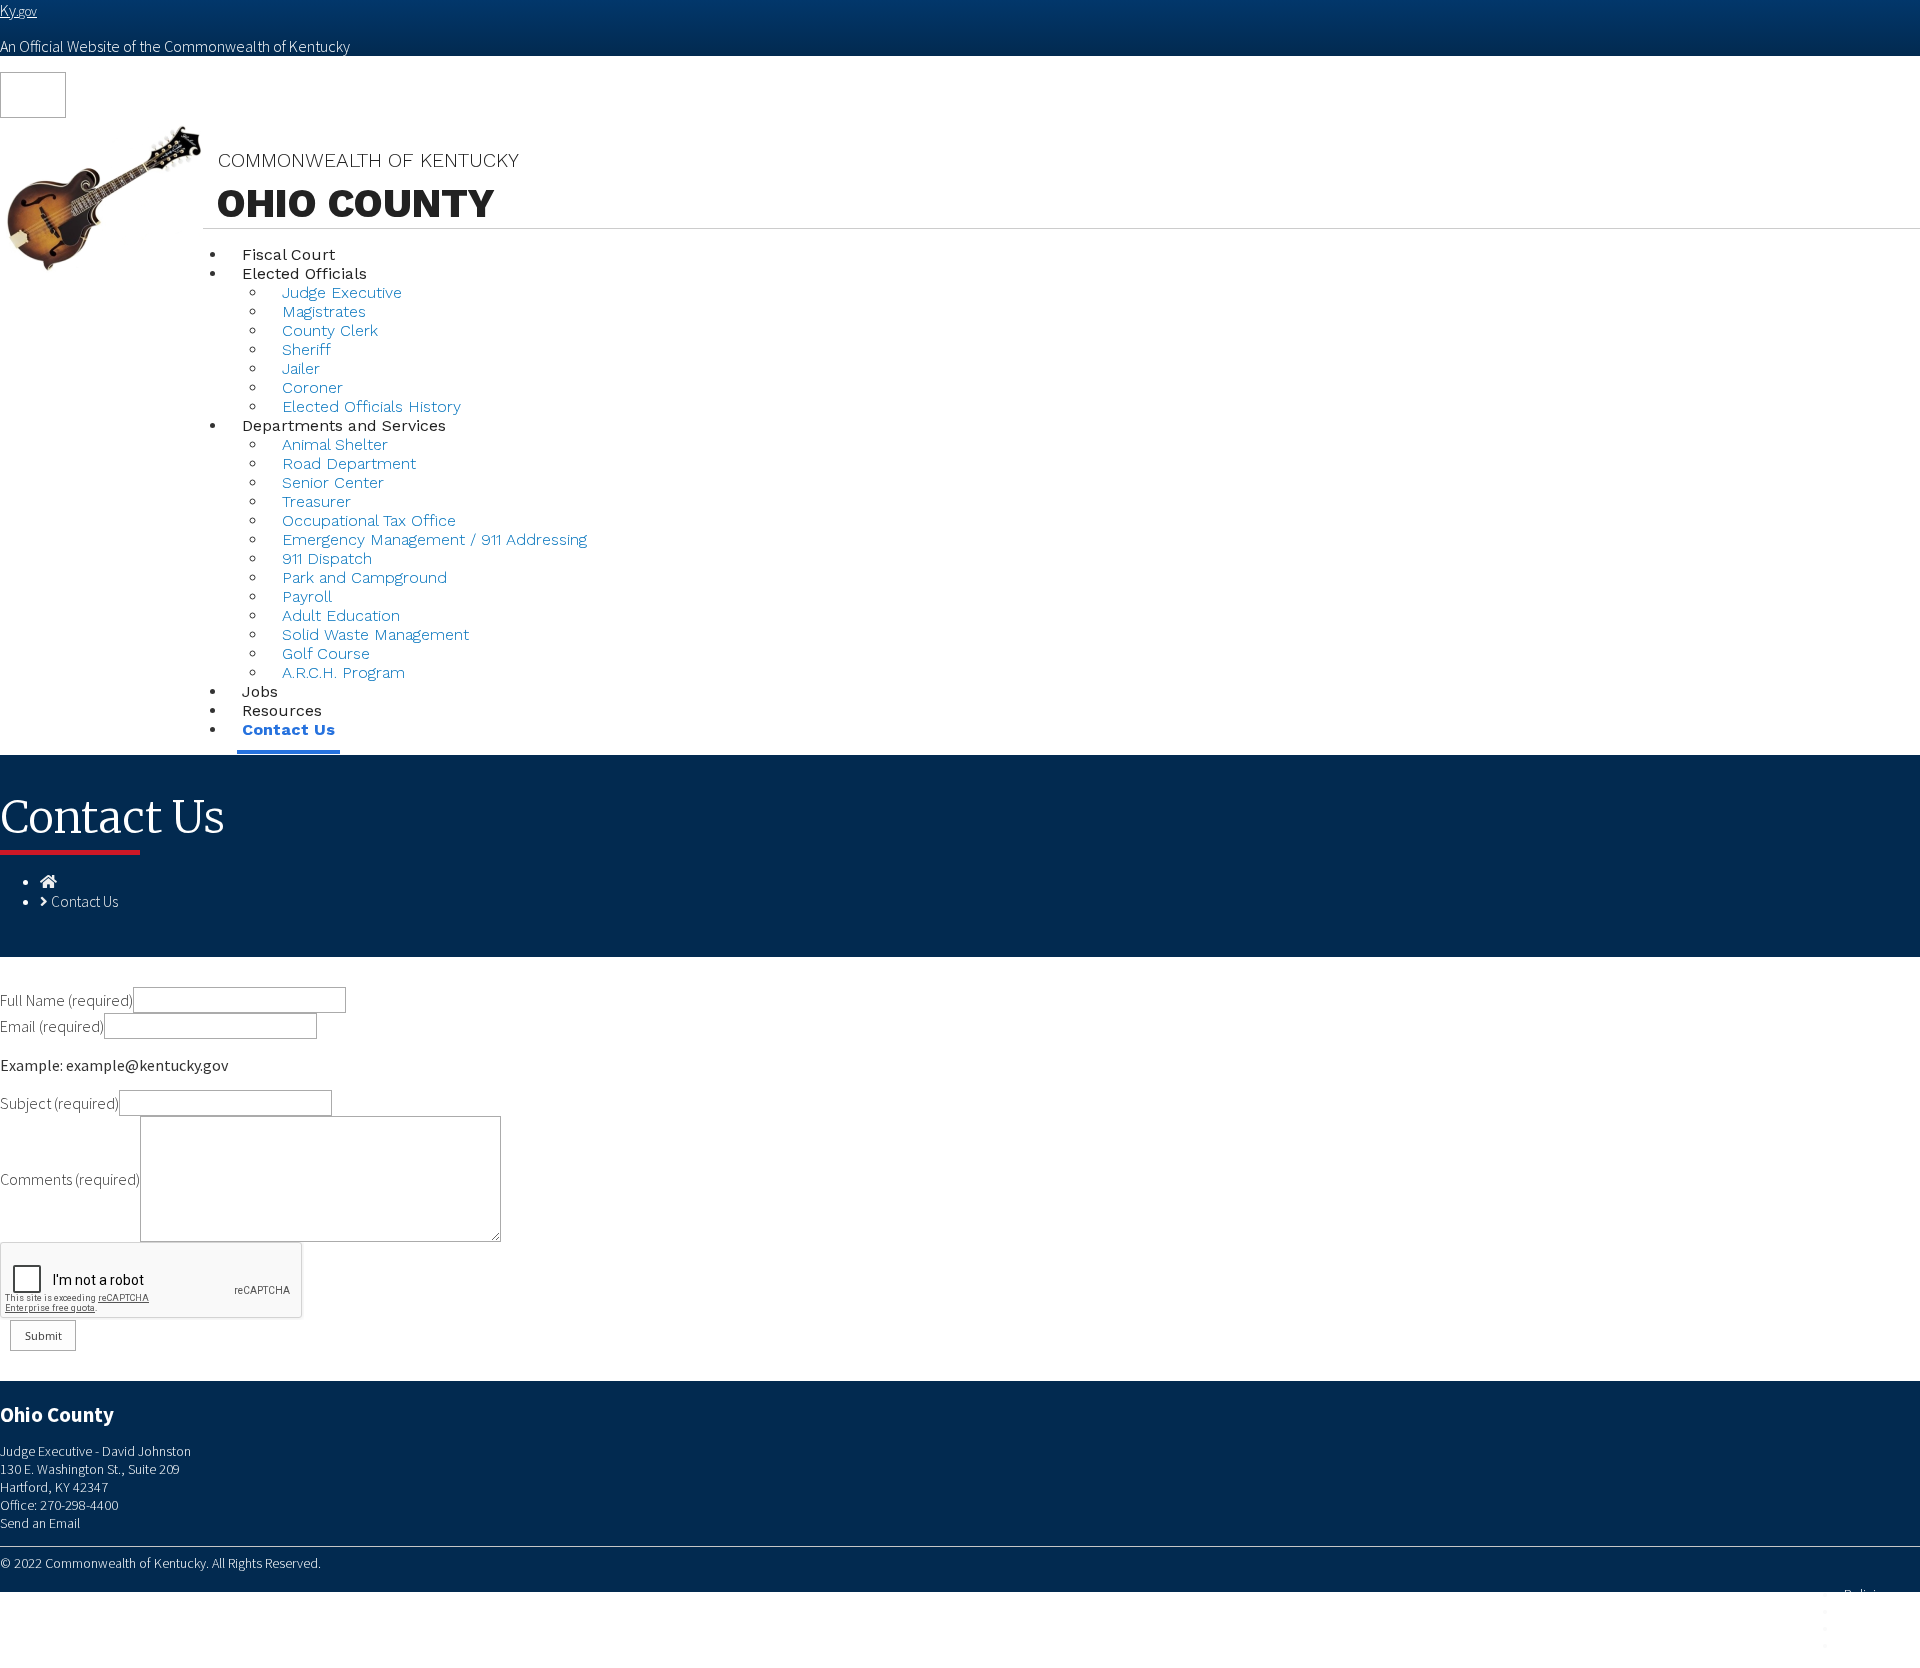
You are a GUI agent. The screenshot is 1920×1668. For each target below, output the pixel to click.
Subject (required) (59, 1103)
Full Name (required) (66, 1000)
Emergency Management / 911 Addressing (434, 539)
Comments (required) (70, 1179)
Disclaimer (1873, 1628)
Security (1866, 1611)
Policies (1866, 1594)
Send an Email (40, 1523)
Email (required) (52, 1026)
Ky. (18, 10)
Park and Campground (364, 577)
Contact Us (288, 729)
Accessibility (1879, 1645)
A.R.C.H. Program (343, 672)
